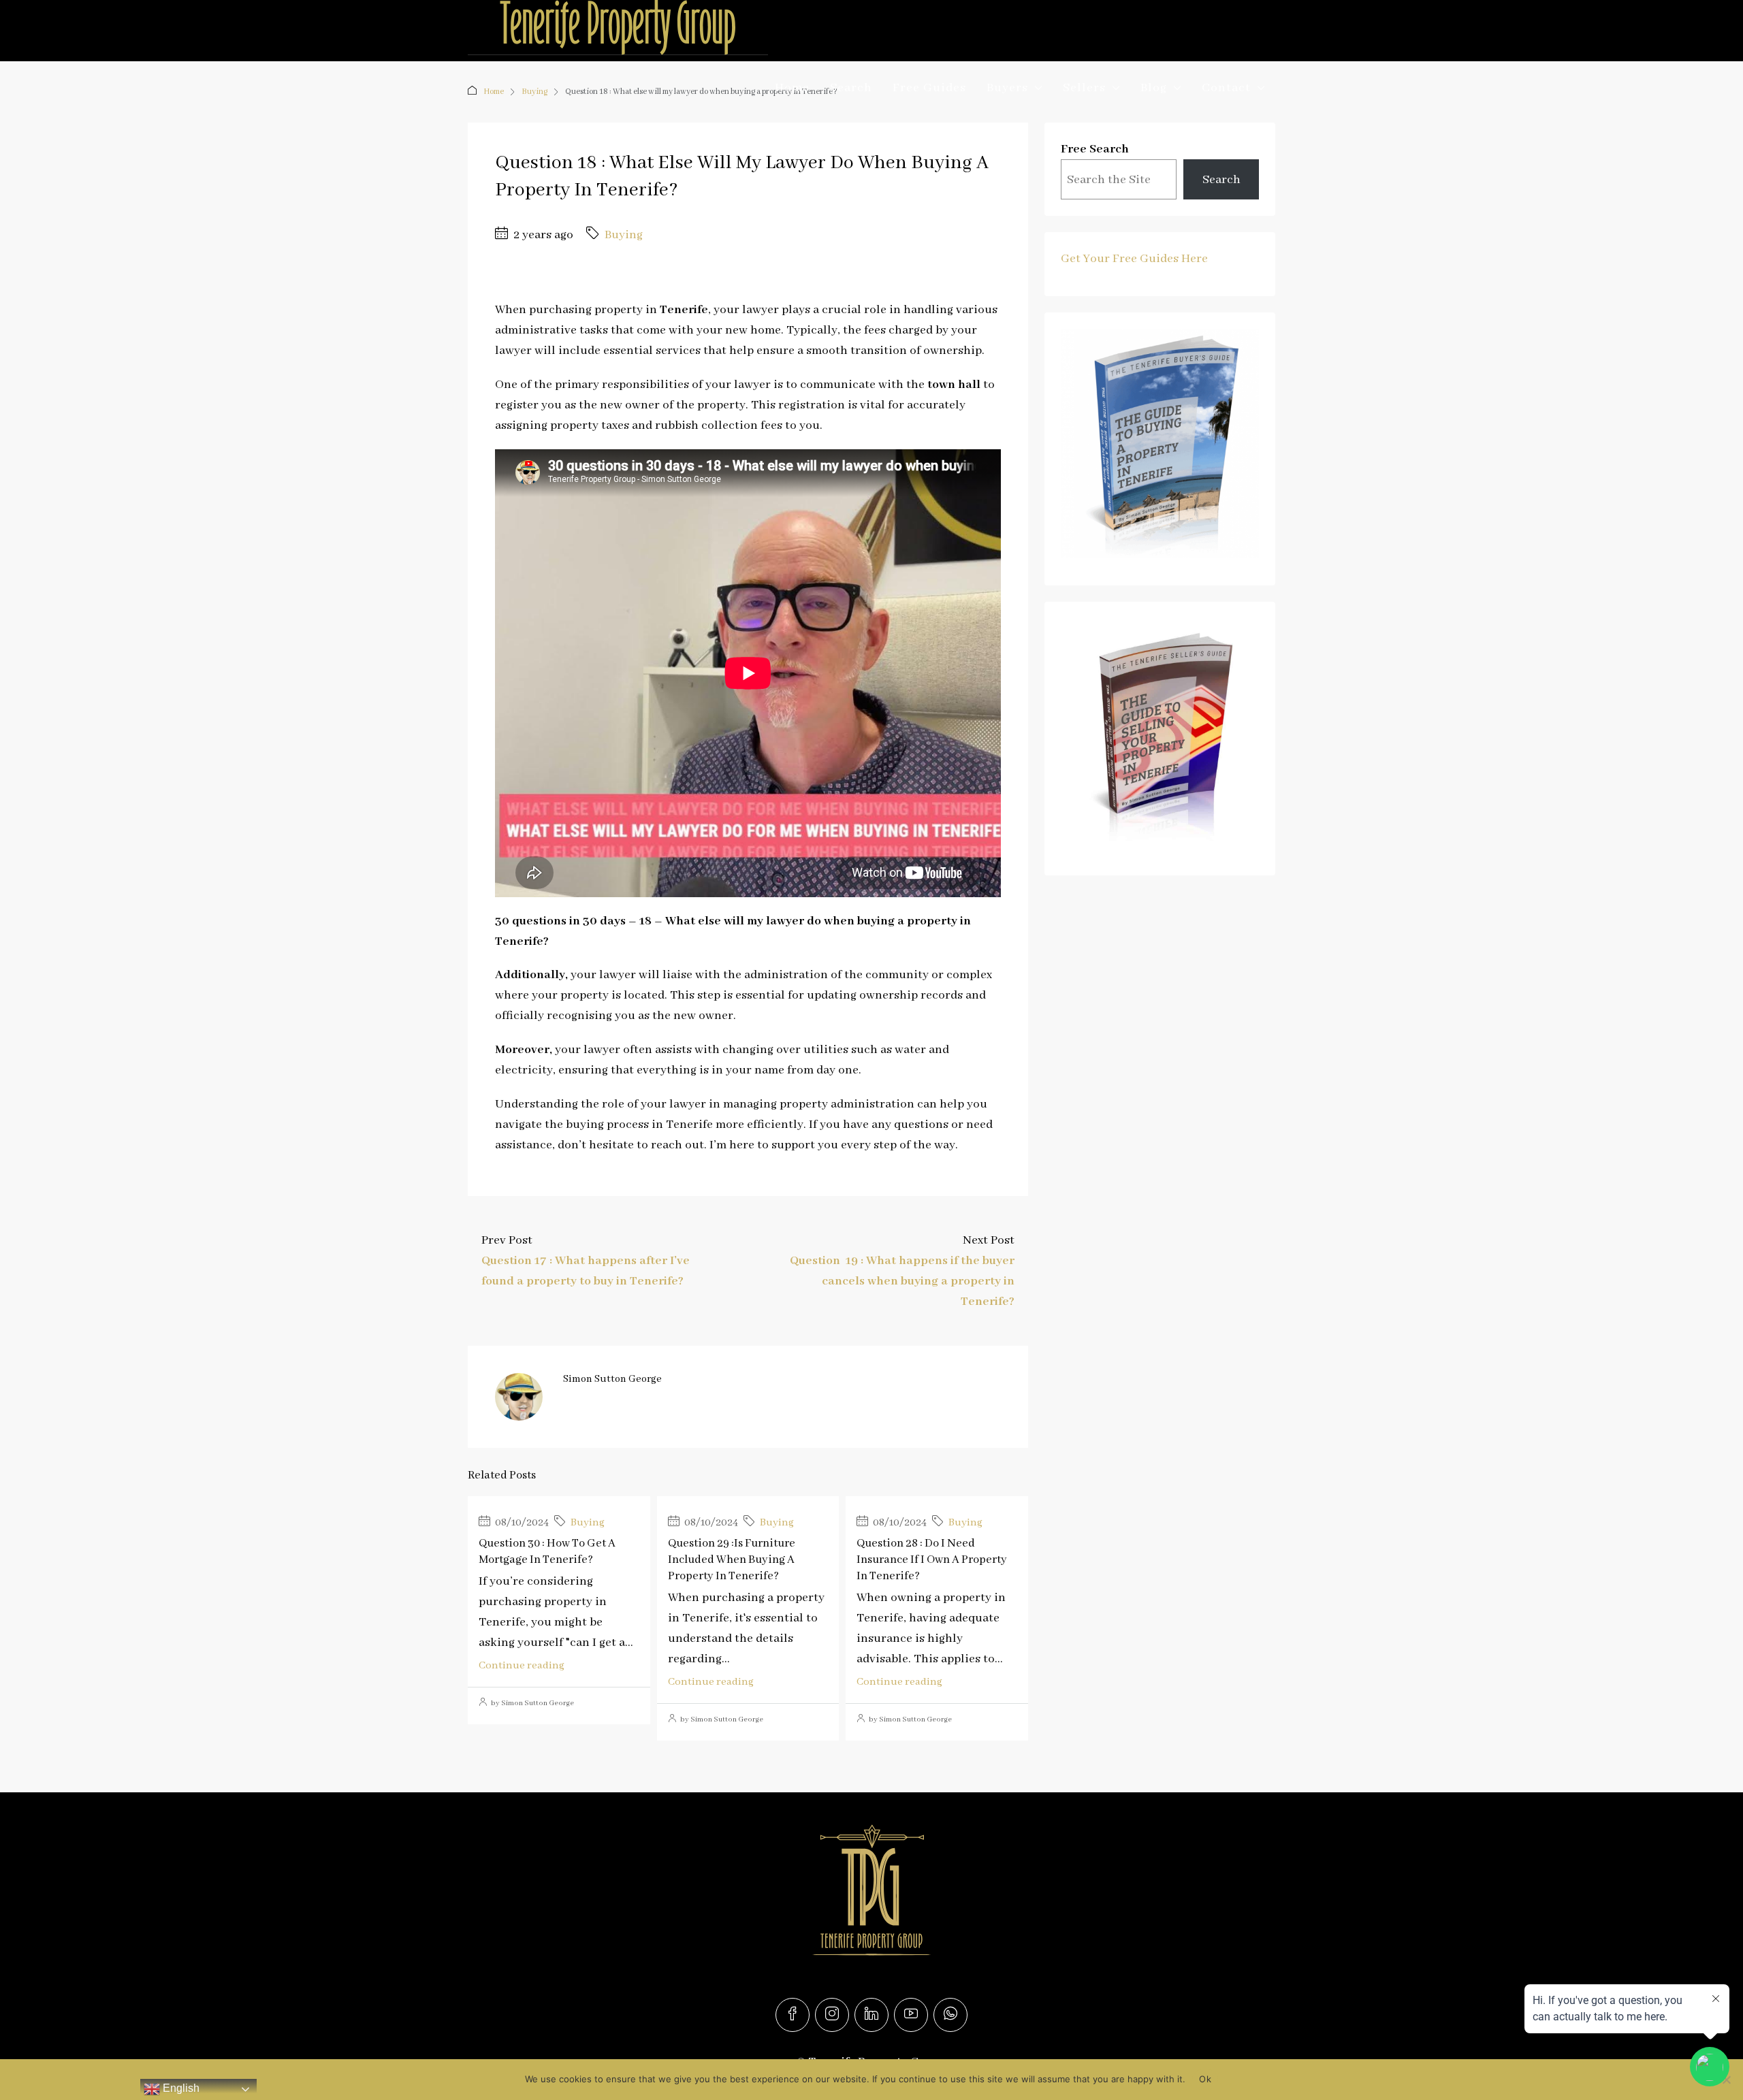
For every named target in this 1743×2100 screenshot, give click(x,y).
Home (792, 88)
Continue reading (522, 1666)
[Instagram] (832, 2015)
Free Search (1095, 149)
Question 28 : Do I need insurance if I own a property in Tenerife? (932, 1560)
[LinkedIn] (871, 2015)
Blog (1154, 88)
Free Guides (929, 88)
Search (851, 88)
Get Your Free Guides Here (1134, 259)
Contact (1226, 88)
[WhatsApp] (950, 2015)
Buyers (1007, 88)
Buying (624, 235)
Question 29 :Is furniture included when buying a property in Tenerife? (732, 1560)
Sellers (1084, 88)
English (180, 2088)
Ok (1205, 2079)
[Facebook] (793, 2015)
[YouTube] (911, 2015)
